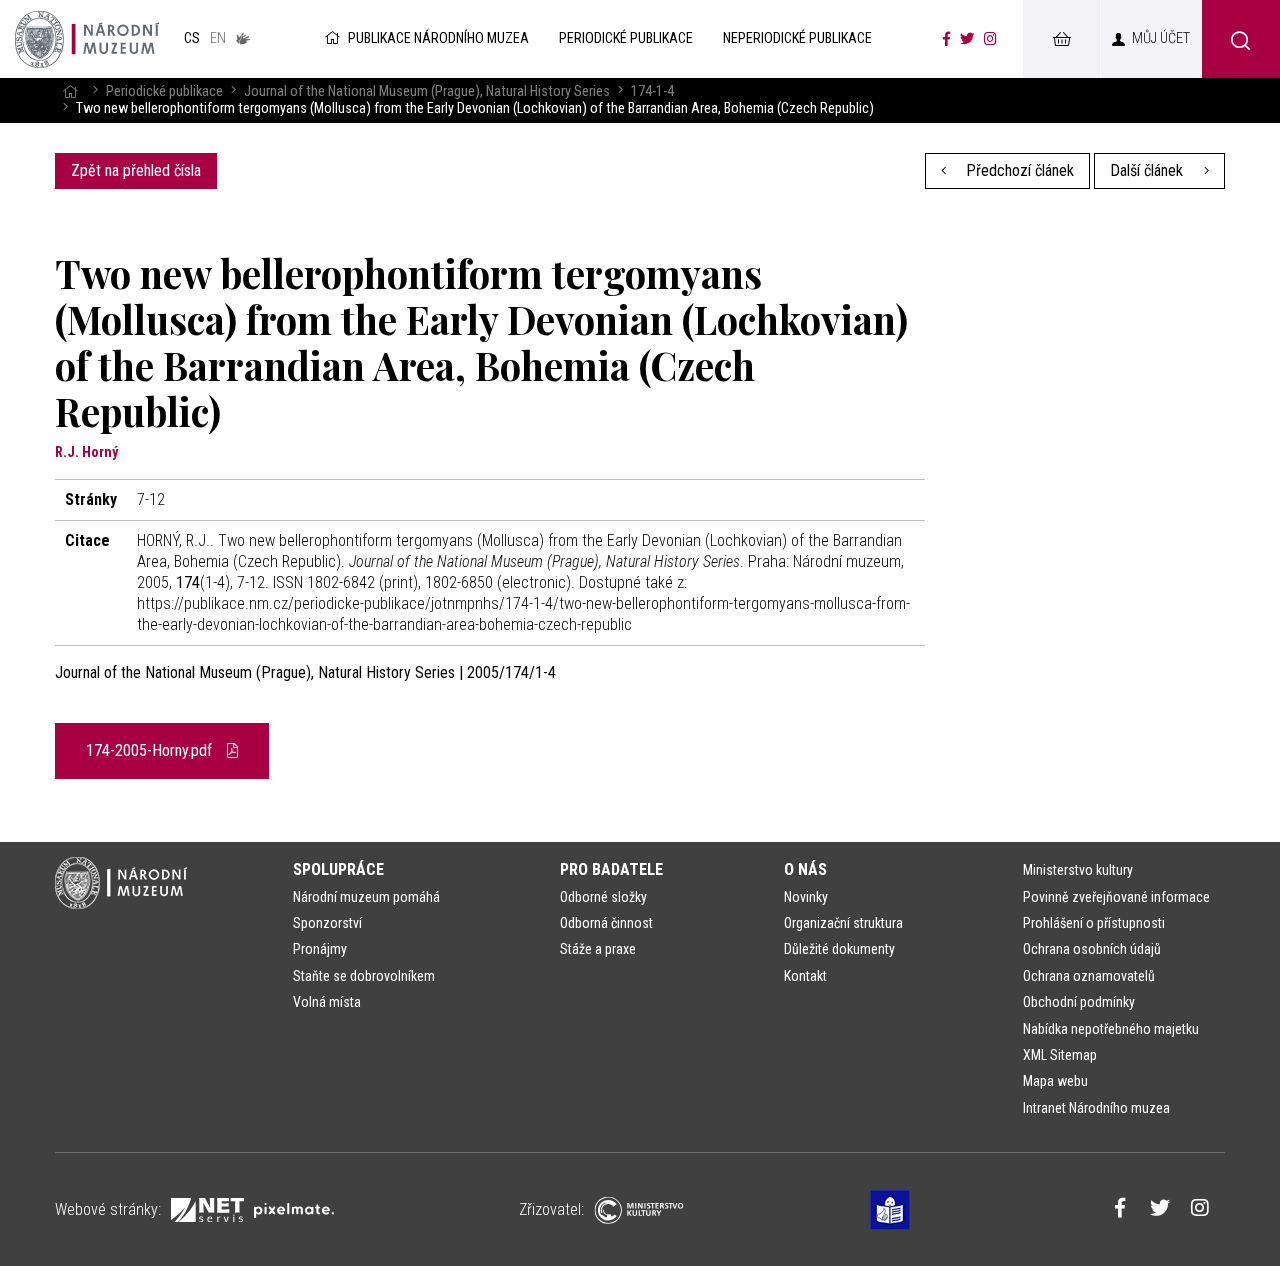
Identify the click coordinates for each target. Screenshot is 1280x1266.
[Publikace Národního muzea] (87, 39)
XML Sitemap (1060, 1055)
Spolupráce (338, 869)
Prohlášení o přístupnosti (1094, 923)
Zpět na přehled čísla (136, 170)
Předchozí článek (1018, 170)
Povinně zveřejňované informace (1116, 897)
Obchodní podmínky (1079, 1002)
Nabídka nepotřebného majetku (1111, 1029)
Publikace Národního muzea (438, 38)
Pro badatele (611, 869)
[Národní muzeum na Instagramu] (990, 39)
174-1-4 (652, 91)
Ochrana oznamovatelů (1089, 976)
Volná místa (327, 1002)
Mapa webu (1055, 1081)
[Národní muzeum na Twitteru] (967, 39)
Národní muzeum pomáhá (366, 897)
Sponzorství (327, 923)
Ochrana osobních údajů (1092, 949)
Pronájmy (320, 949)
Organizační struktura (843, 923)
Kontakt (805, 976)
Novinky (806, 897)
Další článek (1148, 170)
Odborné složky (603, 897)
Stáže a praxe (598, 949)
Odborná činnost (606, 923)
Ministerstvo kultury (1078, 870)
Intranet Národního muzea (1096, 1108)
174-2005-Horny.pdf (151, 750)
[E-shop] (1061, 39)
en (218, 38)
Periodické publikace (164, 91)
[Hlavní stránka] (70, 91)
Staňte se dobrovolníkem (364, 976)
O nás (805, 869)
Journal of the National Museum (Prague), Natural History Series (427, 91)
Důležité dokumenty (839, 949)
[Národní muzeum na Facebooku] (946, 39)
